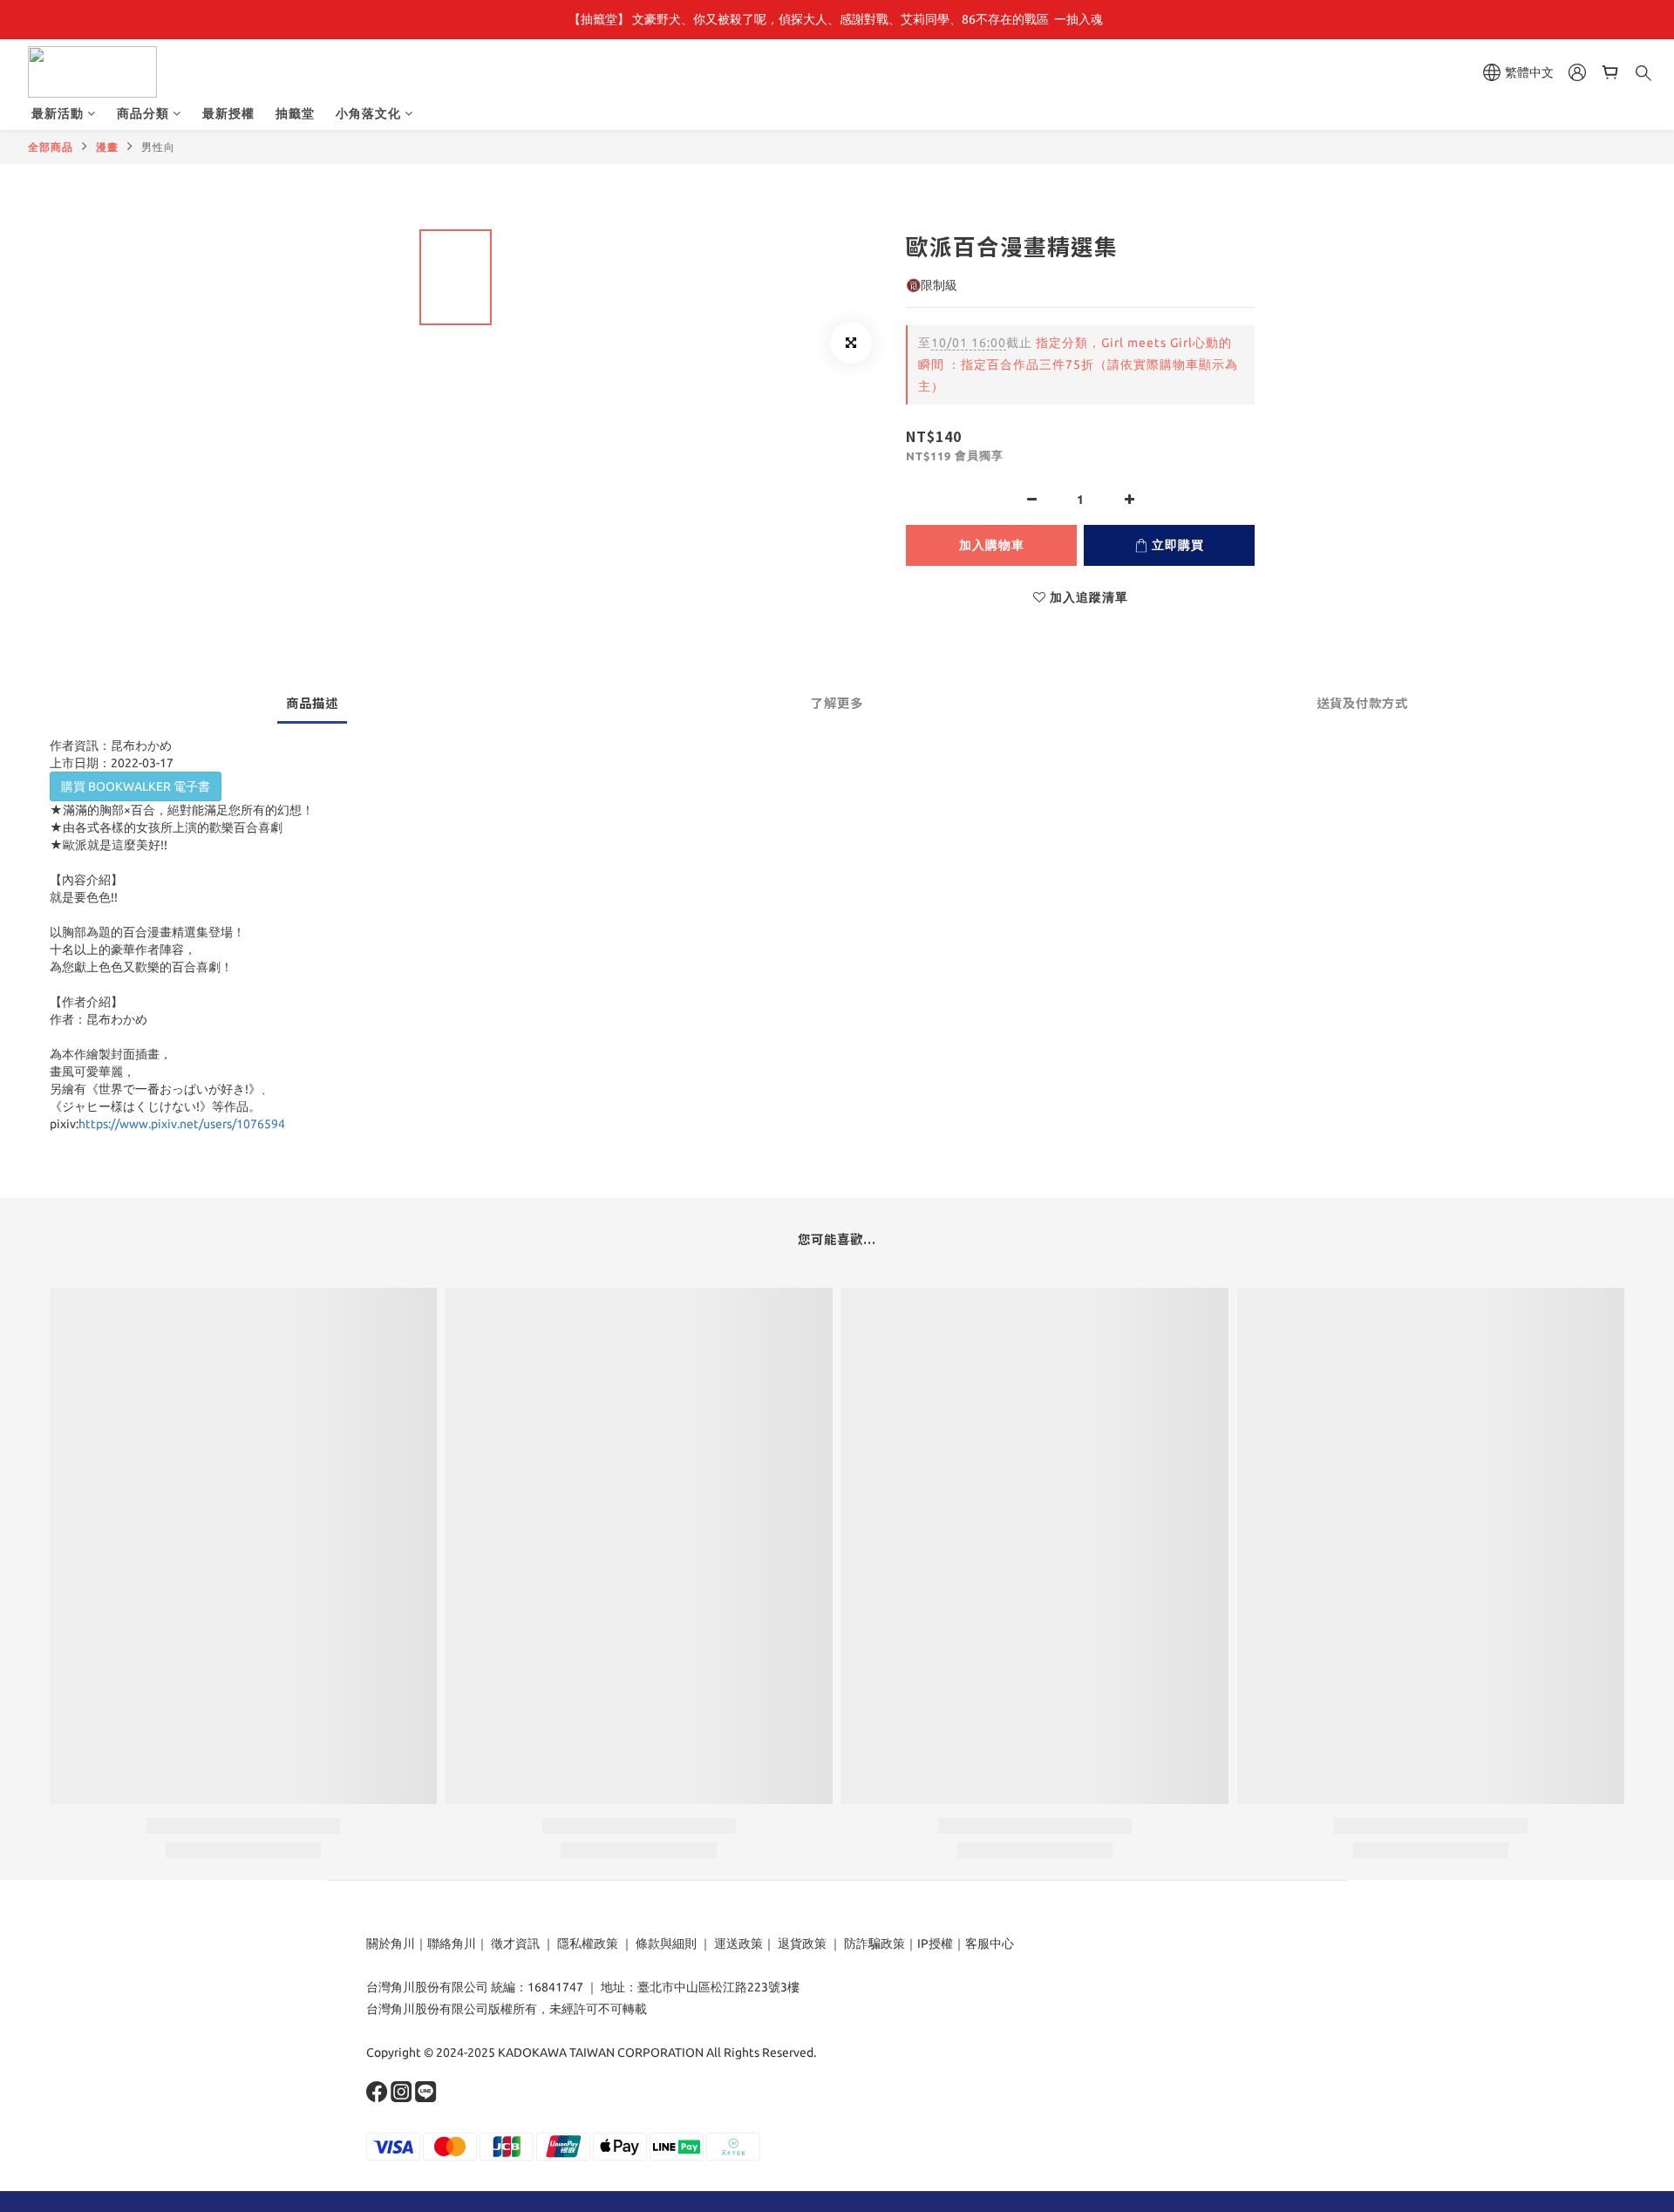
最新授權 (228, 113)
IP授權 (935, 1943)
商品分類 (143, 113)
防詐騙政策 (873, 1943)
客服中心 (990, 1943)
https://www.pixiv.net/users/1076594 (182, 1124)
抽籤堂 (295, 113)
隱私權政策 (588, 1943)
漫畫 (107, 147)
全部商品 (51, 147)
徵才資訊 (515, 1943)
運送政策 (738, 1943)
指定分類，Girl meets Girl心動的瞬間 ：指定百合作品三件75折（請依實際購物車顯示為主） (1078, 364)
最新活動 (58, 113)
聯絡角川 (452, 1943)
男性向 (158, 147)
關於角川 (391, 1943)
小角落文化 (368, 113)
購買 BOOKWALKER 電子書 (136, 786)
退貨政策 (802, 1943)
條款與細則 (666, 1943)
